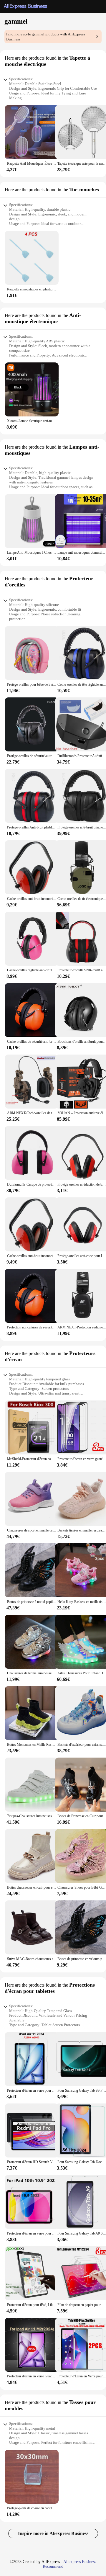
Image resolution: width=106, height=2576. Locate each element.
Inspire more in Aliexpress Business (53, 2533)
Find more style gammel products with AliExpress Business (46, 37)
